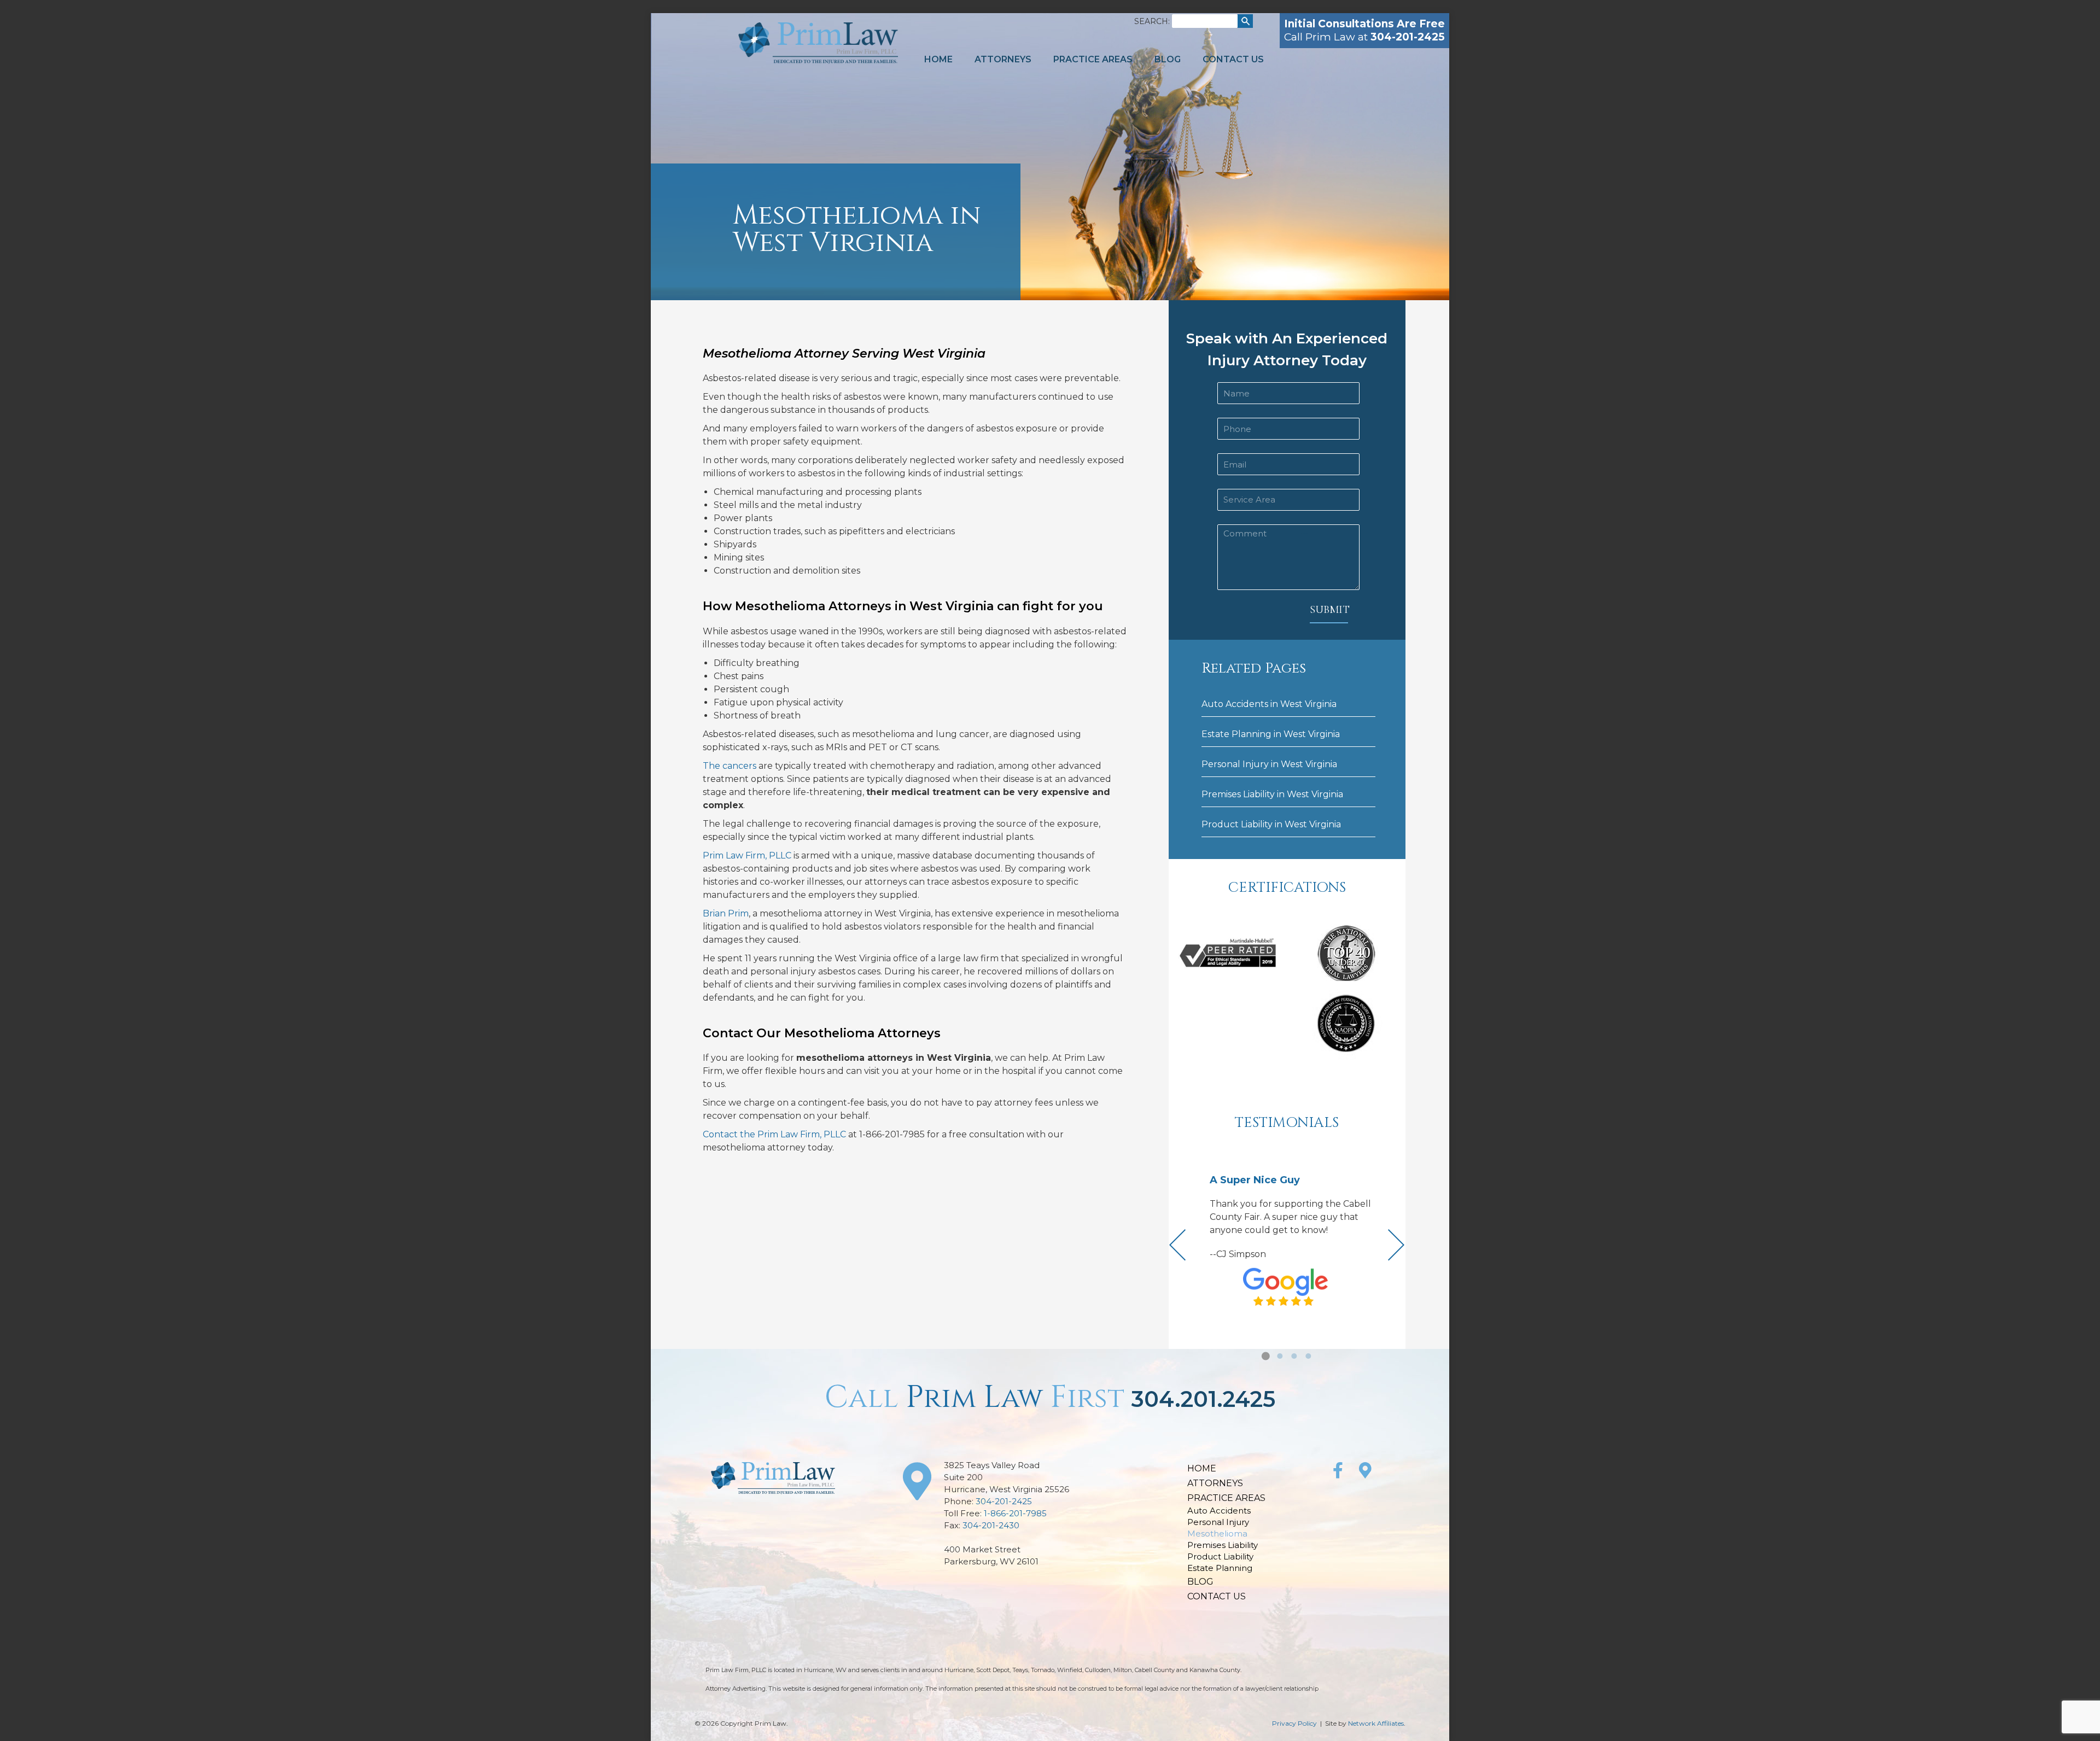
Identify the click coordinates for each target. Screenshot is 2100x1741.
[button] (1265, 1356)
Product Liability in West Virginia (1271, 824)
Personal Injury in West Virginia (1269, 764)
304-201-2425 (1004, 1501)
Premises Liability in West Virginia (1272, 794)
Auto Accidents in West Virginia (1269, 704)
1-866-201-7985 (1015, 1513)
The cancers (730, 766)
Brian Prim (726, 913)
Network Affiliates (1376, 1723)
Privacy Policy (1294, 1723)
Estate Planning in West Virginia (1271, 734)
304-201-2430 (991, 1525)
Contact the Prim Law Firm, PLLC (774, 1134)
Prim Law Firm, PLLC (747, 855)
